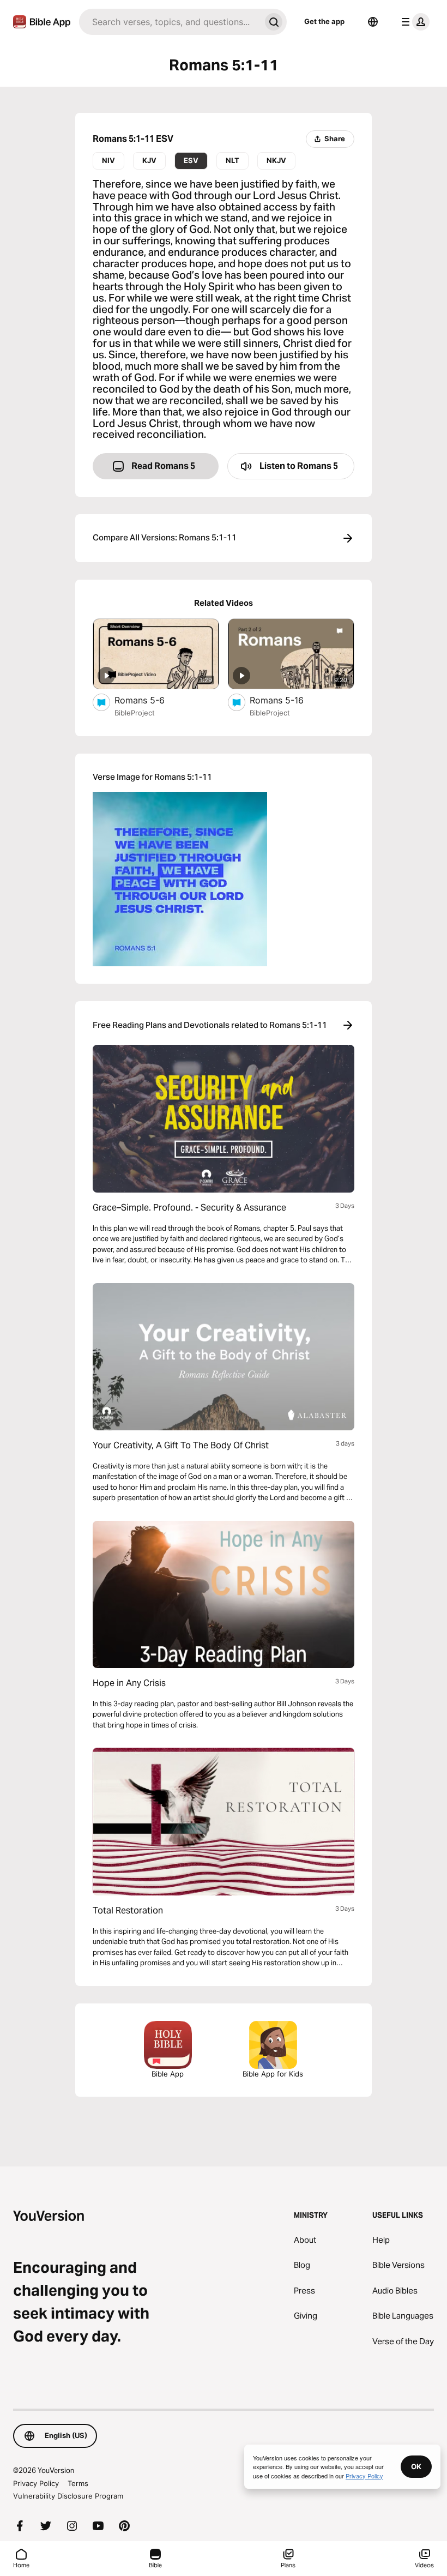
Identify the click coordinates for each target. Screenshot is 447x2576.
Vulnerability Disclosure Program (68, 2496)
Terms (78, 2483)
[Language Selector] (373, 22)
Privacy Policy (36, 2483)
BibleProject (135, 713)
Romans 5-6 (150, 700)
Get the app (324, 21)
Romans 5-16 (288, 700)
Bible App (168, 2074)
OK (416, 2466)
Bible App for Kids (273, 2074)
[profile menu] (413, 22)
